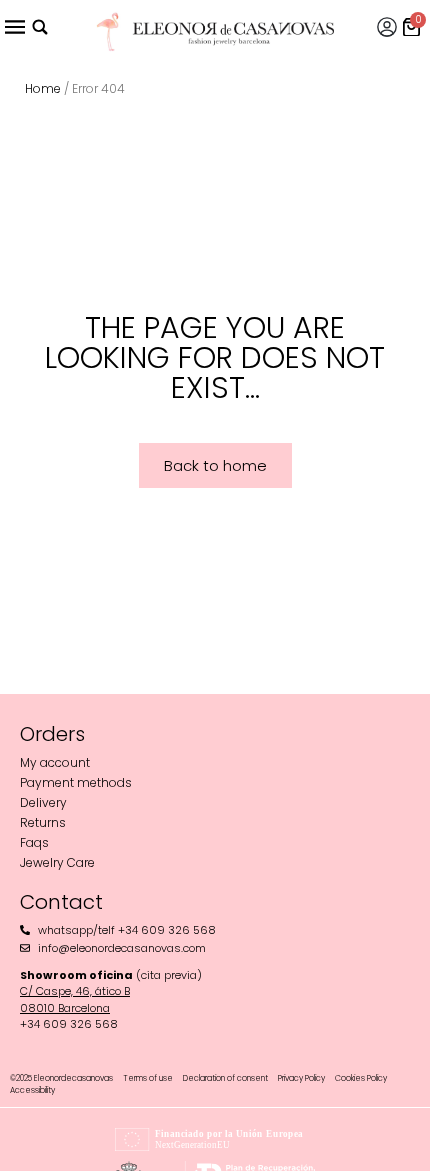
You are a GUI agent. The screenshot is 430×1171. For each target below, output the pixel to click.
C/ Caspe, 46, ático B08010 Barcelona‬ (75, 999)
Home (43, 88)
